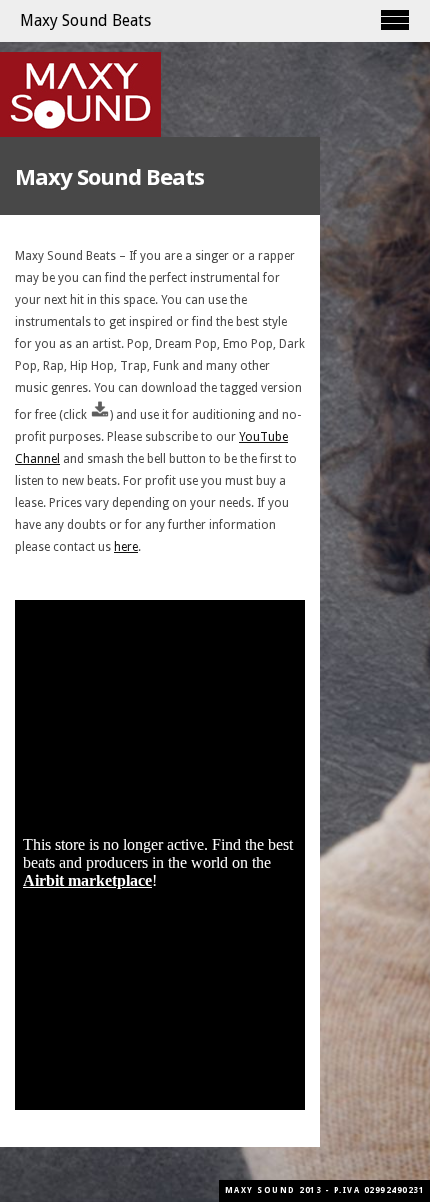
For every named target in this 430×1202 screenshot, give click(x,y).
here (126, 547)
